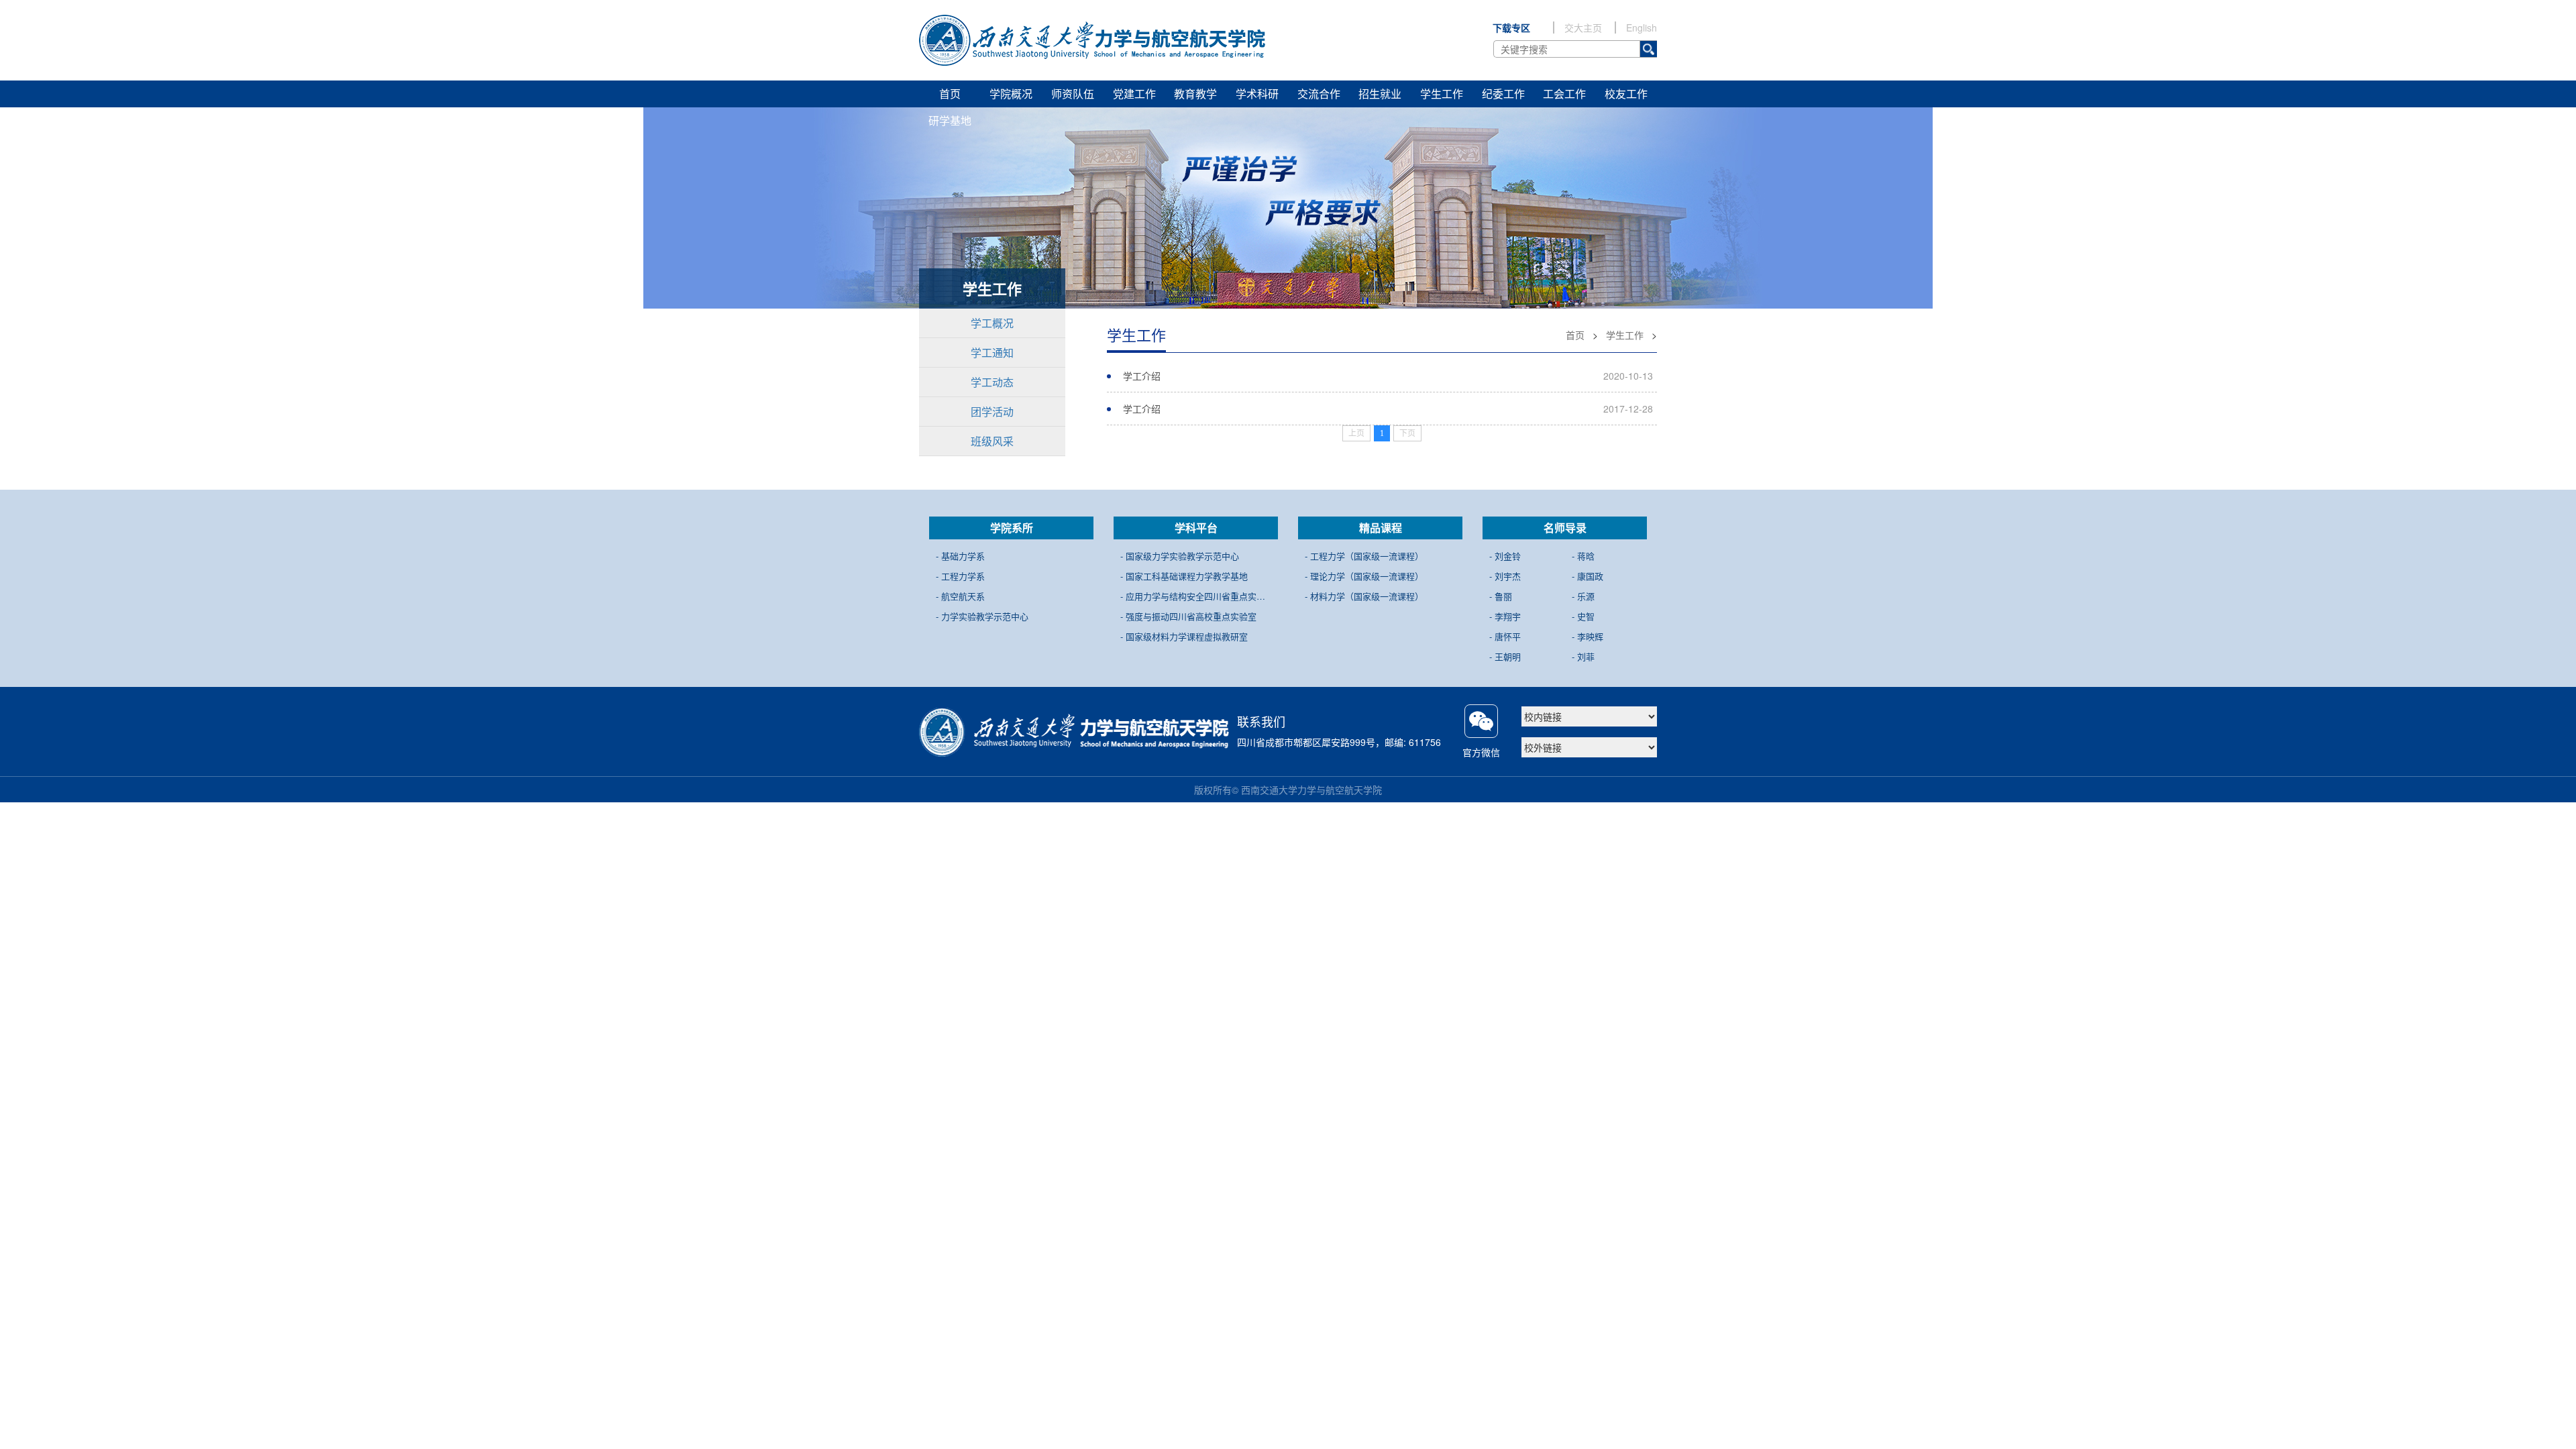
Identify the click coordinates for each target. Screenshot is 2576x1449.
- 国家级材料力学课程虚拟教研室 (1184, 636)
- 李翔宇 (1505, 616)
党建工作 (1134, 94)
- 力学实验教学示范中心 (982, 616)
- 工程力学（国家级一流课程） (1364, 556)
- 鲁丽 (1501, 596)
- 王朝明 (1505, 656)
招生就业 (1380, 94)
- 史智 (1583, 616)
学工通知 (992, 353)
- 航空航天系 (960, 596)
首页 (950, 94)
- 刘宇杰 (1505, 576)
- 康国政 (1588, 576)
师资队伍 (1073, 94)
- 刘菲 (1583, 656)
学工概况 (992, 323)
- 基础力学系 (960, 556)
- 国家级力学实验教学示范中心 (1180, 556)
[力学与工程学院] (1092, 40)
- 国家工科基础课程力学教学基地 (1184, 576)
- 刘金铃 (1505, 556)
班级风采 (992, 441)
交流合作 (1319, 94)
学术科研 (1257, 94)
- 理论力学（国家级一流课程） (1364, 576)
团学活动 (992, 412)
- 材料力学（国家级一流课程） (1364, 596)
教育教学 (1195, 94)
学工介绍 (1142, 376)
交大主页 (1583, 28)
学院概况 (1011, 94)
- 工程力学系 (960, 576)
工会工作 (1564, 94)
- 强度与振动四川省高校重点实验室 (1188, 616)
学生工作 (1442, 94)
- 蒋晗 (1583, 556)
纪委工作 (1503, 94)
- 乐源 (1583, 596)
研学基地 (950, 120)
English (1642, 28)
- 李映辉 (1588, 636)
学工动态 (992, 382)
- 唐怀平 (1505, 636)
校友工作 (1626, 94)
